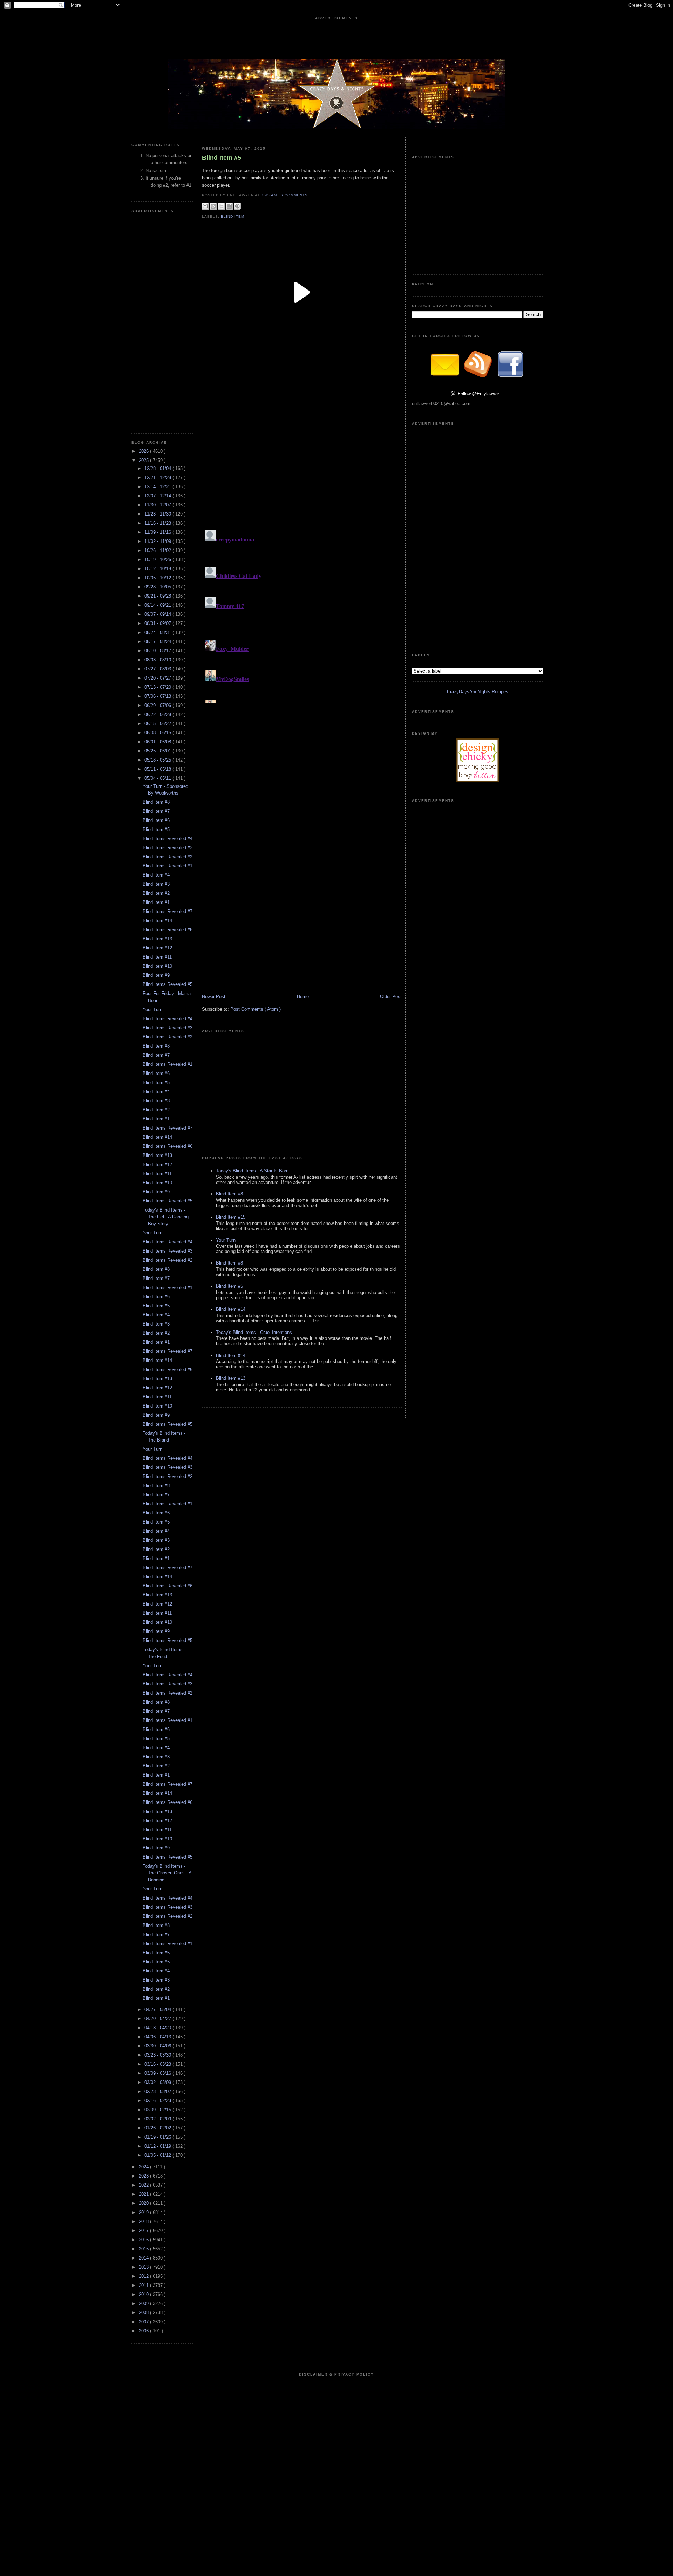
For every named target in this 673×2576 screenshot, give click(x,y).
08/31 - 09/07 (158, 623)
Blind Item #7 (156, 811)
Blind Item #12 (157, 948)
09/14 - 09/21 (158, 605)
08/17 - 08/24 (158, 642)
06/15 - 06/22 (158, 724)
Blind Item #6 (156, 820)
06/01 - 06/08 (158, 742)
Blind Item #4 (156, 875)
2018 (144, 2221)
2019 (144, 2212)
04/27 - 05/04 (158, 2009)
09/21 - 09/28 (158, 596)
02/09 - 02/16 (158, 2110)
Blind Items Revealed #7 (168, 911)
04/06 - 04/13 (158, 2037)
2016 (144, 2240)
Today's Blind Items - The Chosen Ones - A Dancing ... (167, 1873)
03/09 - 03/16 (158, 2073)
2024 (144, 2167)
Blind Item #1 (156, 902)
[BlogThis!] (213, 206)
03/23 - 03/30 (158, 2055)
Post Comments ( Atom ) (256, 1009)
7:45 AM (270, 195)
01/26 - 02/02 (158, 2128)
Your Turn (152, 1010)
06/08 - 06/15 (158, 733)
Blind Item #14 (157, 921)
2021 (144, 2194)
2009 (144, 2304)
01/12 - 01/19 (158, 2146)
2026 (144, 451)
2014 (144, 2258)
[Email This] (205, 206)
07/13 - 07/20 (158, 687)
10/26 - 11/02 (158, 550)
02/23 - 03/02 (158, 2091)
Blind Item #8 (156, 802)
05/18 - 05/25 (158, 760)
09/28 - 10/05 (158, 587)
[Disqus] (302, 615)
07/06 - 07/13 (158, 696)
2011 (144, 2285)
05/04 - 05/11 (158, 778)
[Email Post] (310, 195)
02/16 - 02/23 (158, 2101)
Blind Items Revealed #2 (168, 857)
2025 (144, 460)
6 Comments (294, 195)
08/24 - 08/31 (158, 632)
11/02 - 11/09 (158, 541)
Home (303, 997)
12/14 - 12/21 (158, 487)
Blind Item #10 (157, 966)
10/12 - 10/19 (158, 569)
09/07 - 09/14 (158, 614)
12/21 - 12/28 (158, 478)
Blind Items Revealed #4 (168, 839)
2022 (144, 2185)
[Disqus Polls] (302, 440)
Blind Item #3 (156, 884)
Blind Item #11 (157, 957)
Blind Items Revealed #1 (168, 866)
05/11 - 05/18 (158, 769)
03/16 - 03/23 (158, 2064)
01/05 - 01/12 (158, 2155)
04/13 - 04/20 (158, 2028)
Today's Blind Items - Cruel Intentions (254, 1332)
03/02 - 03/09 (158, 2082)
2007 (144, 2322)
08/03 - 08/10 (158, 660)
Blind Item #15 (231, 1217)
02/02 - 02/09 (158, 2119)
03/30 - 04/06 (158, 2046)
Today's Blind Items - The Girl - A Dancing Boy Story (166, 1217)
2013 (144, 2267)
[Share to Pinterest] (237, 206)
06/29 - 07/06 (158, 705)
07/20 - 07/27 (158, 678)
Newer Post (214, 997)
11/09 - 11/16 (158, 532)
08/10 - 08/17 (158, 651)
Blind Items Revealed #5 (168, 984)
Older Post (391, 997)
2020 (144, 2203)
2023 (144, 2176)
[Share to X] (221, 206)
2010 (144, 2294)
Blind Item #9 (156, 975)
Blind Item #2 (156, 893)
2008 (144, 2313)
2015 (144, 2249)
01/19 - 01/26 (158, 2137)
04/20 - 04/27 (158, 2019)
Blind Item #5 (156, 829)
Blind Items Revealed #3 (168, 848)
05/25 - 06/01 (158, 751)
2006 (144, 2331)
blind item (233, 216)
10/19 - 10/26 (158, 560)
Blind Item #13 (157, 939)
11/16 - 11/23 (158, 523)
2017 (144, 2231)
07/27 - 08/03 (158, 669)
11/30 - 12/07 (158, 505)
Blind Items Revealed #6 (168, 930)
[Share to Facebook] (229, 206)
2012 (144, 2276)
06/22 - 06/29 (158, 714)
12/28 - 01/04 (158, 468)
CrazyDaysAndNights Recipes (478, 692)
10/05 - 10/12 (158, 578)
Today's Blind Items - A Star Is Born (252, 1171)
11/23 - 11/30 (158, 514)
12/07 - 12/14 (158, 496)
